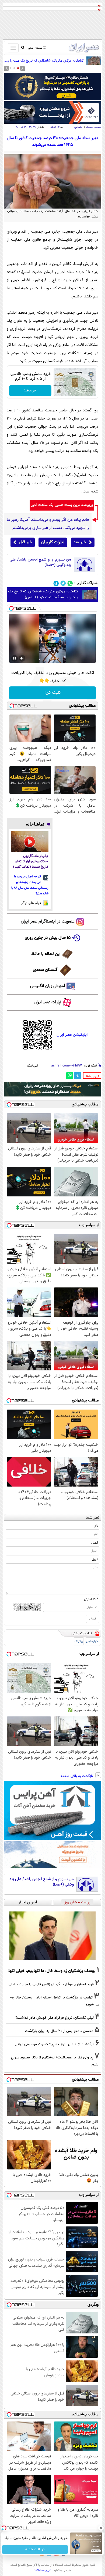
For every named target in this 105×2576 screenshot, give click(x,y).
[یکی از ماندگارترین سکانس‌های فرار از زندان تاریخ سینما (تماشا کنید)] (30, 842)
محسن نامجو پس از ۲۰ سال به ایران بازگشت (59, 2031)
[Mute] (22, 658)
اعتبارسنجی (93, 1641)
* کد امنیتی (91, 1599)
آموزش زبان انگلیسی (48, 986)
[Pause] (15, 658)
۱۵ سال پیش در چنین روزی (48, 938)
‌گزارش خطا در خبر (93, 1076)
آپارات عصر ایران (48, 1002)
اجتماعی (79, 127)
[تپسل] (11, 608)
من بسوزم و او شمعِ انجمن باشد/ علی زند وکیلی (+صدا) (40, 562)
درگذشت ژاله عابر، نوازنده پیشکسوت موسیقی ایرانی (55, 2044)
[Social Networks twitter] (63, 583)
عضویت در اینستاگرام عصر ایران (48, 922)
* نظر (95, 1560)
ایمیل (95, 1543)
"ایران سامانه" (43, 2570)
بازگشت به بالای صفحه (77, 1776)
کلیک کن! (53, 693)
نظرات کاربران (53, 542)
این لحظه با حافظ (46, 954)
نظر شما (92, 1518)
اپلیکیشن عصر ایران (72, 1035)
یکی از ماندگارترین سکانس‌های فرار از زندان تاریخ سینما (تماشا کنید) (31, 862)
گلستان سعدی (45, 970)
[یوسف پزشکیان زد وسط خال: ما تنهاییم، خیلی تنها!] (52, 1936)
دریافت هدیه (35, 2550)
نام (96, 1526)
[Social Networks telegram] (56, 583)
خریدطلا (30, 391)
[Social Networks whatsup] (70, 583)
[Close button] (101, 2528)
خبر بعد (80, 542)
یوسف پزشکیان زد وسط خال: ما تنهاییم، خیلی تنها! (52, 1971)
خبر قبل (25, 542)
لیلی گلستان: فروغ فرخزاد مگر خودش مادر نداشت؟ (55, 2018)
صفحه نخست (94, 127)
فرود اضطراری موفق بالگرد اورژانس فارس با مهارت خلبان (51, 1984)
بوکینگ (79, 1641)
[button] (18, 68)
